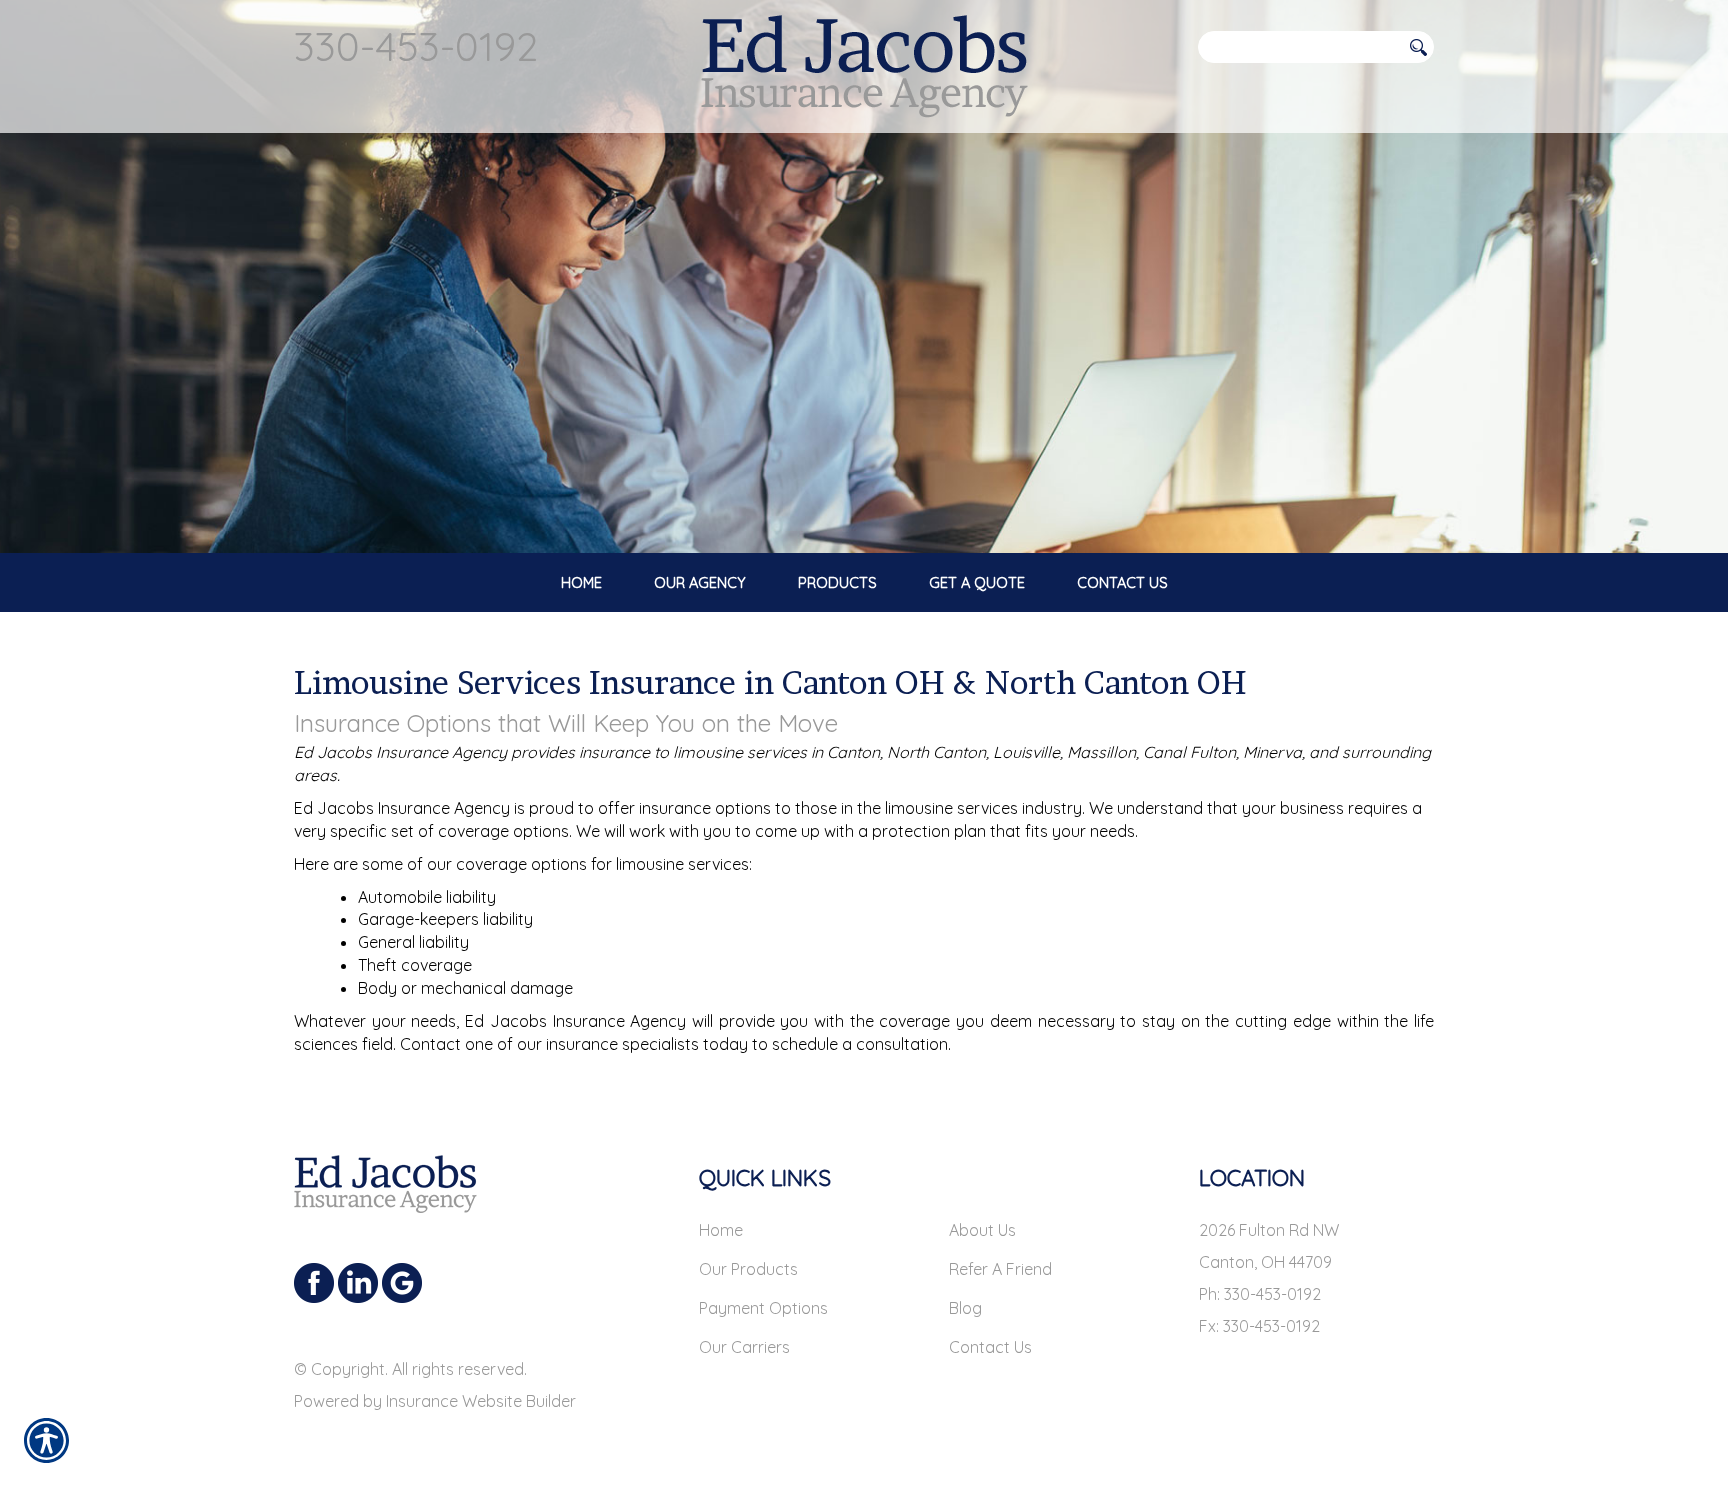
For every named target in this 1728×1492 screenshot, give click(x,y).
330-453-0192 (416, 46)
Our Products (748, 1269)
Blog (965, 1308)
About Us (982, 1230)
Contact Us (990, 1347)
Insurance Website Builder (481, 1401)
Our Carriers (744, 1347)
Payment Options (763, 1308)
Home (721, 1230)
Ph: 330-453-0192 (1260, 1294)
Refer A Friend (1000, 1269)
